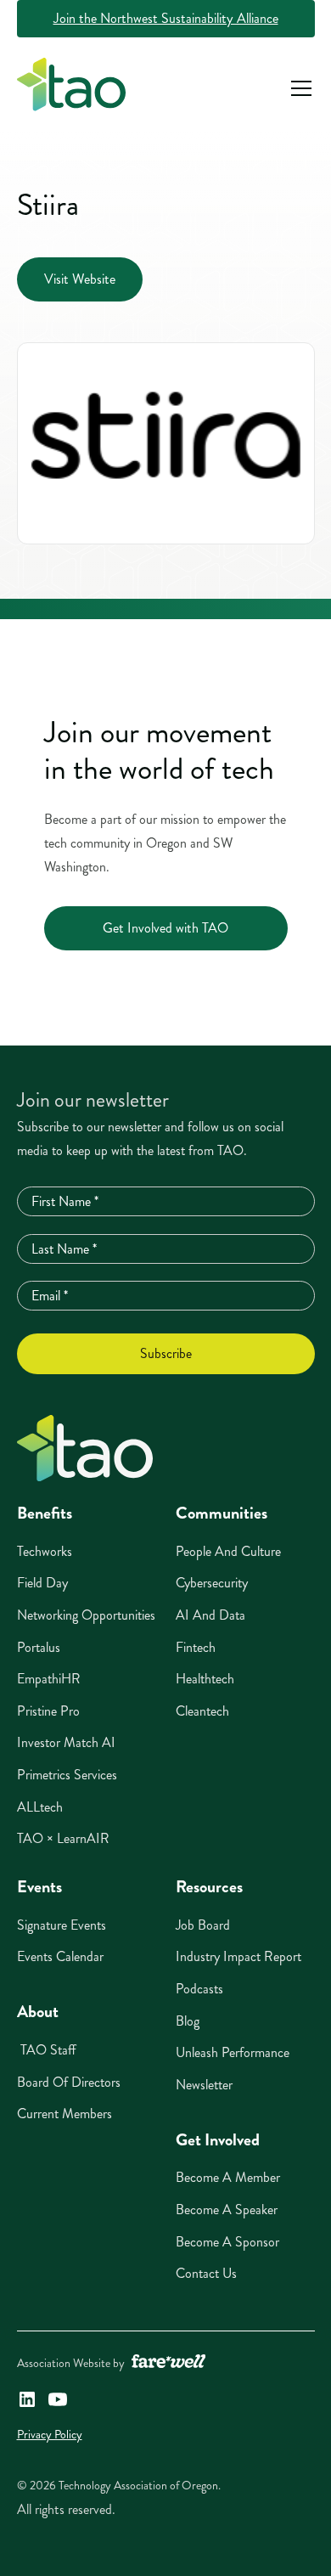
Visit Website (80, 279)
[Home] (85, 1449)
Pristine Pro (48, 1711)
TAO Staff (47, 2050)
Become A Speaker (227, 2210)
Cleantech (202, 1711)
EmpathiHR (49, 1679)
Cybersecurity (212, 1583)
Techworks (45, 1551)
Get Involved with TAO (165, 928)
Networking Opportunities (86, 1615)
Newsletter (204, 2085)
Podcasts (199, 1989)
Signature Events (62, 1925)
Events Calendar (60, 1956)
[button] (298, 88)
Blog (188, 2021)
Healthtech (205, 1679)
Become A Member (228, 2177)
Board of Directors (69, 2082)
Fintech (196, 1647)
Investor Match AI (66, 1742)
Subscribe (166, 1353)
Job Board (203, 1925)
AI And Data (210, 1615)
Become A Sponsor (227, 2242)
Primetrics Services (67, 1775)
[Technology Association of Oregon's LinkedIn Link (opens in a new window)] (27, 2399)
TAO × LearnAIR (63, 1838)
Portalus (39, 1647)
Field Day (42, 1583)
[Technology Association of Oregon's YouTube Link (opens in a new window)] (58, 2399)
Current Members (65, 2114)
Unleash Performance (233, 2052)
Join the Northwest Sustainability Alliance (166, 18)
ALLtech (40, 1807)
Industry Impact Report (238, 1956)
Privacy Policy (50, 2435)
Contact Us (206, 2273)
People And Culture (228, 1551)
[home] (71, 88)
